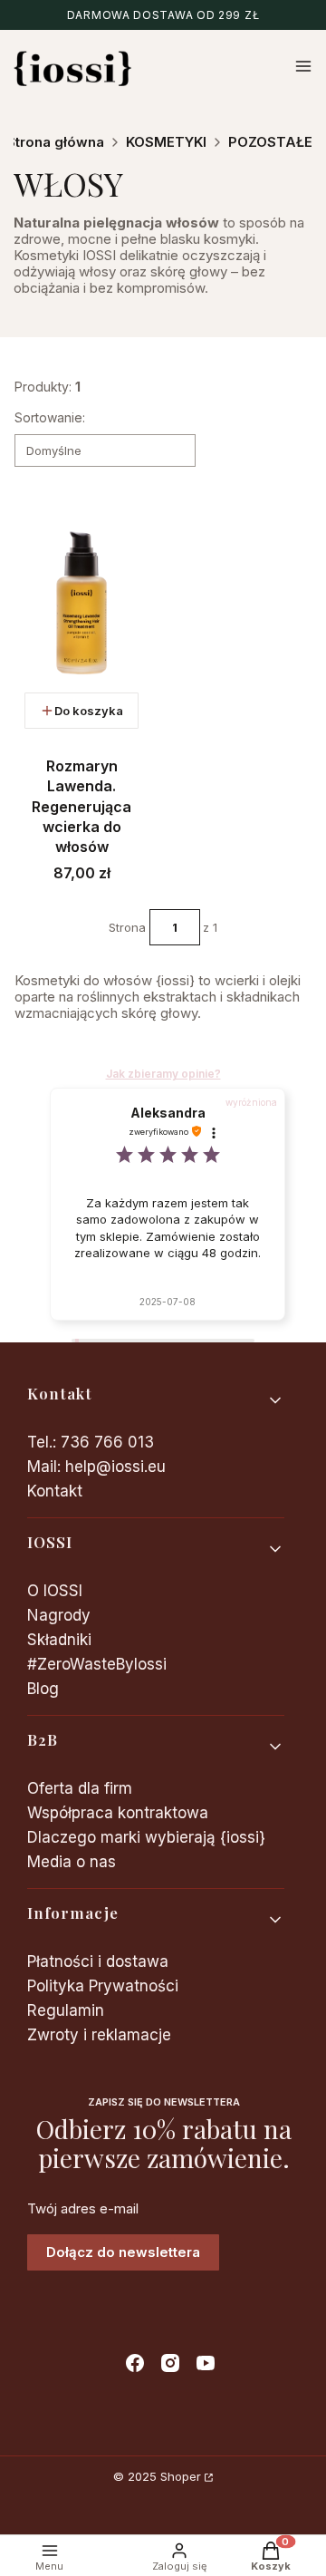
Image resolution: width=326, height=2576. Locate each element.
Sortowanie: (50, 417)
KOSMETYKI (166, 142)
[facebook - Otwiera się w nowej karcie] (135, 2363)
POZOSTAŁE (270, 142)
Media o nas (72, 1862)
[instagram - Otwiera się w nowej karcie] (170, 2363)
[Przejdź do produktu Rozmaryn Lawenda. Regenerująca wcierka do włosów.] (81, 603)
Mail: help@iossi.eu (96, 1467)
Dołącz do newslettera (123, 2252)
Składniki (59, 1640)
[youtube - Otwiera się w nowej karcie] (206, 2363)
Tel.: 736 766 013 (91, 1442)
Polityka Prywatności (103, 1986)
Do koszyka (89, 711)
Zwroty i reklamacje (99, 2035)
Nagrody (59, 1615)
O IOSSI (55, 1591)
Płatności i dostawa (98, 1961)
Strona (127, 927)
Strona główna (55, 142)
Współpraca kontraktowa (118, 1813)
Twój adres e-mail (83, 2209)
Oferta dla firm (80, 1788)
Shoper (181, 2476)
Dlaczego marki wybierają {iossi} (146, 1837)
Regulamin (66, 2010)
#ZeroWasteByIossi (97, 1664)
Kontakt (55, 1491)
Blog (43, 1689)
